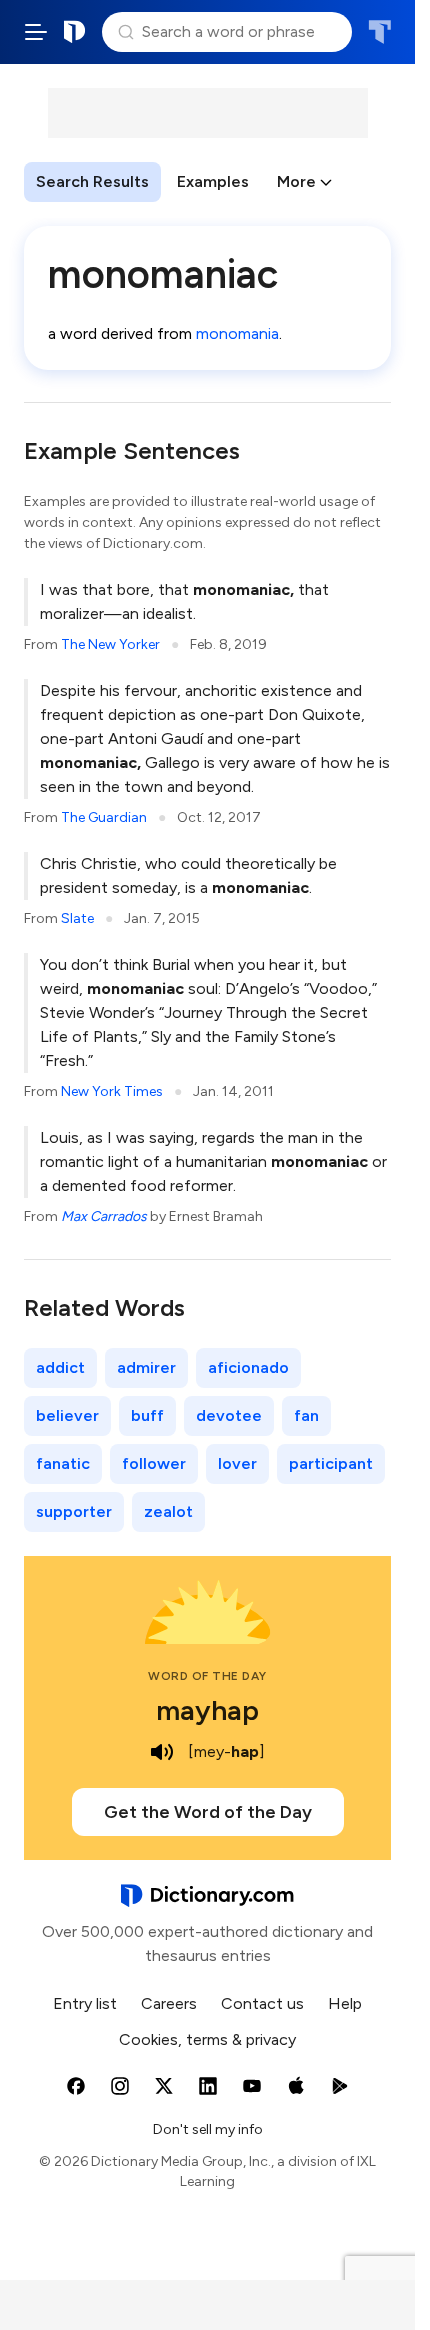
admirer (146, 1367)
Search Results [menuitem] (92, 181)
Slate (77, 918)
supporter (74, 1511)
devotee (229, 1415)
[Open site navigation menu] (36, 32)
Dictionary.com (75, 32)
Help (345, 2003)
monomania (237, 333)
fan (306, 1415)
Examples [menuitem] (213, 181)
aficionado (248, 1367)
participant (331, 1463)
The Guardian (104, 817)
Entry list (85, 2003)
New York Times (112, 1091)
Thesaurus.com (379, 32)
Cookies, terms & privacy (207, 2039)
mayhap (207, 1710)
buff (147, 1415)
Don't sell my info (208, 2129)
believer (67, 1415)
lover (237, 1463)
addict (60, 1367)
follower (154, 1463)
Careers (169, 2003)
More (296, 181)
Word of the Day (207, 1676)
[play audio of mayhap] (162, 1752)
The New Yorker (110, 644)
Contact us (262, 2003)
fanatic (63, 1463)
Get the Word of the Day (208, 1812)
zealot (168, 1511)
